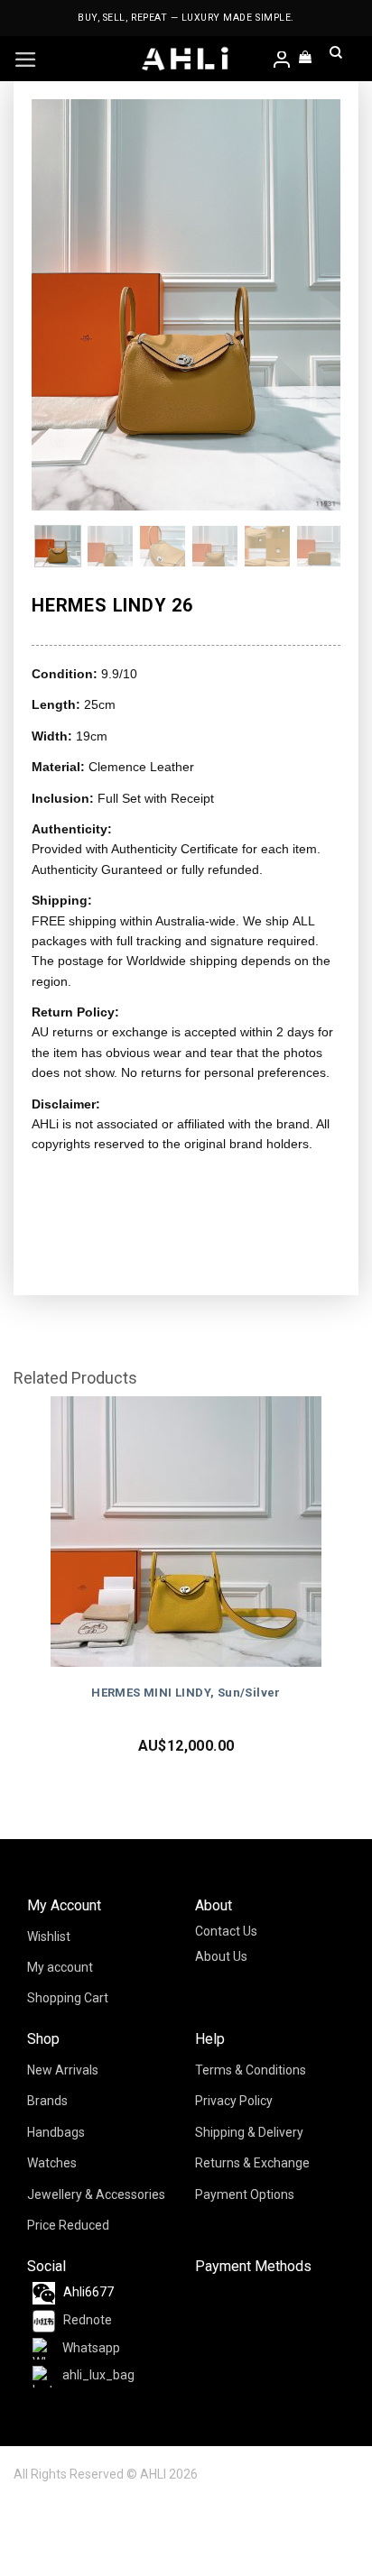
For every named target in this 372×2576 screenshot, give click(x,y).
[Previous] (60, 305)
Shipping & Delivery (249, 2132)
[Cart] (306, 59)
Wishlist (49, 1937)
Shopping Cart (68, 1998)
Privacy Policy (234, 2101)
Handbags (56, 2132)
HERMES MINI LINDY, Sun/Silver (186, 1693)
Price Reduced (68, 2225)
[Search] (336, 59)
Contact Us (226, 1931)
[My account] (283, 61)
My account (60, 1967)
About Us (221, 1956)
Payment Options (245, 2194)
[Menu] (26, 60)
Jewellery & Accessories (96, 2194)
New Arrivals (63, 2070)
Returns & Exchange (252, 2163)
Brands (47, 2101)
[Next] (312, 305)
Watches (52, 2163)
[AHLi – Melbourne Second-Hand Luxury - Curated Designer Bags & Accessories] (186, 59)
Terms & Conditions (251, 2070)
